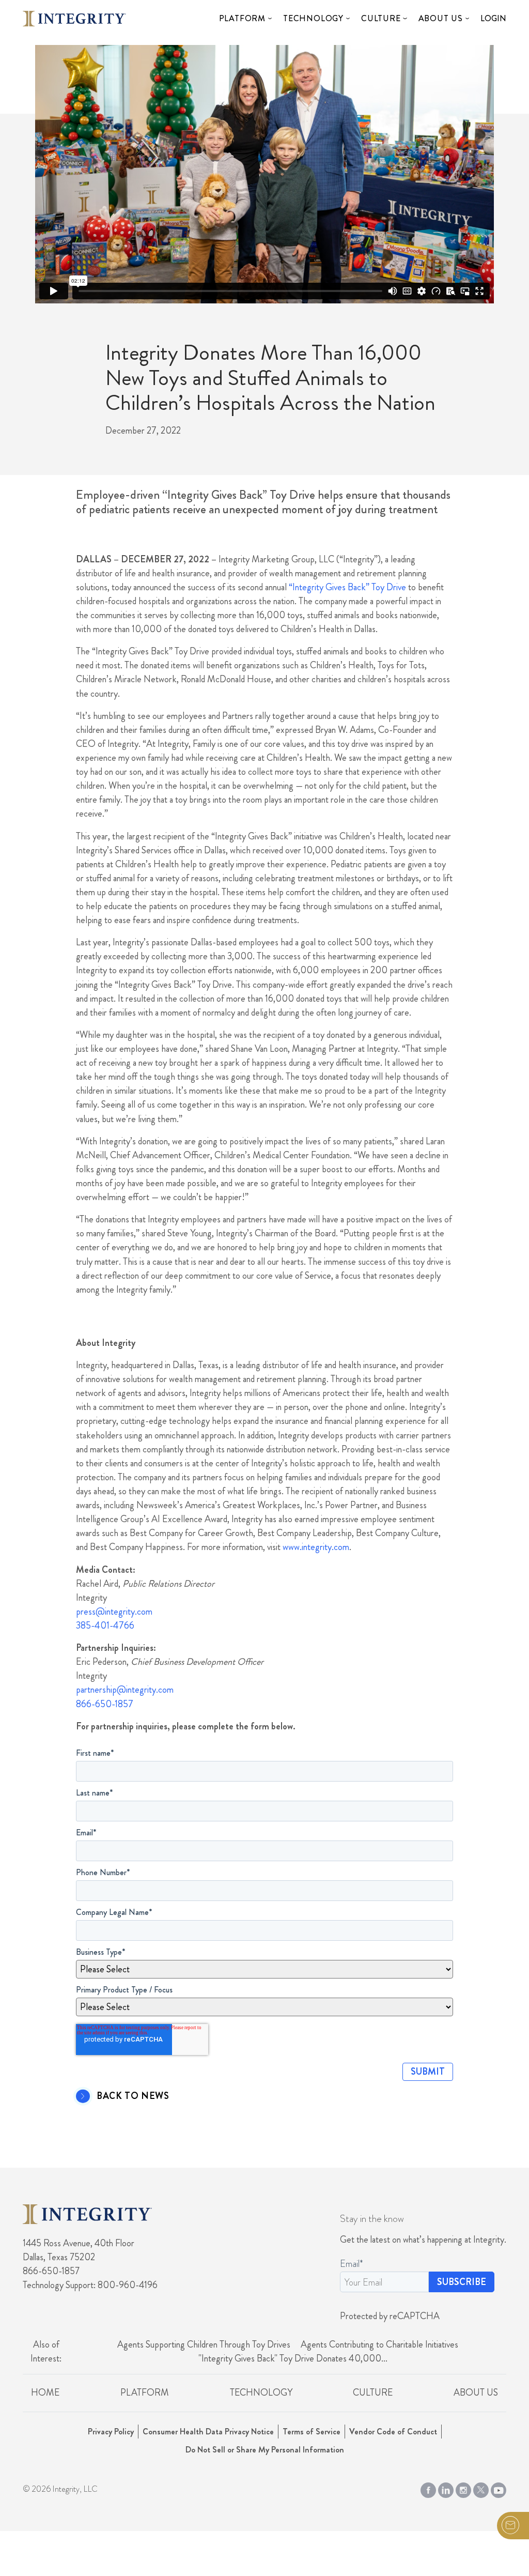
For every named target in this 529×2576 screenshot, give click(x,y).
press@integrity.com (114, 1612)
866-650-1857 (105, 1704)
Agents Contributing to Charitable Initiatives (379, 2344)
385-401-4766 (105, 1626)
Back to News (133, 2096)
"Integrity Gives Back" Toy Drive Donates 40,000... (293, 2358)
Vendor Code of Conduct (393, 2432)
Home (45, 2393)
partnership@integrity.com (125, 1690)
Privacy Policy (111, 2432)
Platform (242, 18)
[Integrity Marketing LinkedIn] (446, 2488)
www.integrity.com (316, 1547)
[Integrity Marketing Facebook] (428, 2488)
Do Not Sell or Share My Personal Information (265, 2450)
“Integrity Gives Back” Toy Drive (347, 587)
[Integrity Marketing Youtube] (499, 2488)
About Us (441, 18)
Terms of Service (312, 2432)
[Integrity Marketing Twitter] (481, 2488)
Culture (381, 18)
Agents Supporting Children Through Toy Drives (204, 2344)
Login (493, 18)
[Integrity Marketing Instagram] (463, 2488)
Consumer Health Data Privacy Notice (208, 2432)
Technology (313, 18)
